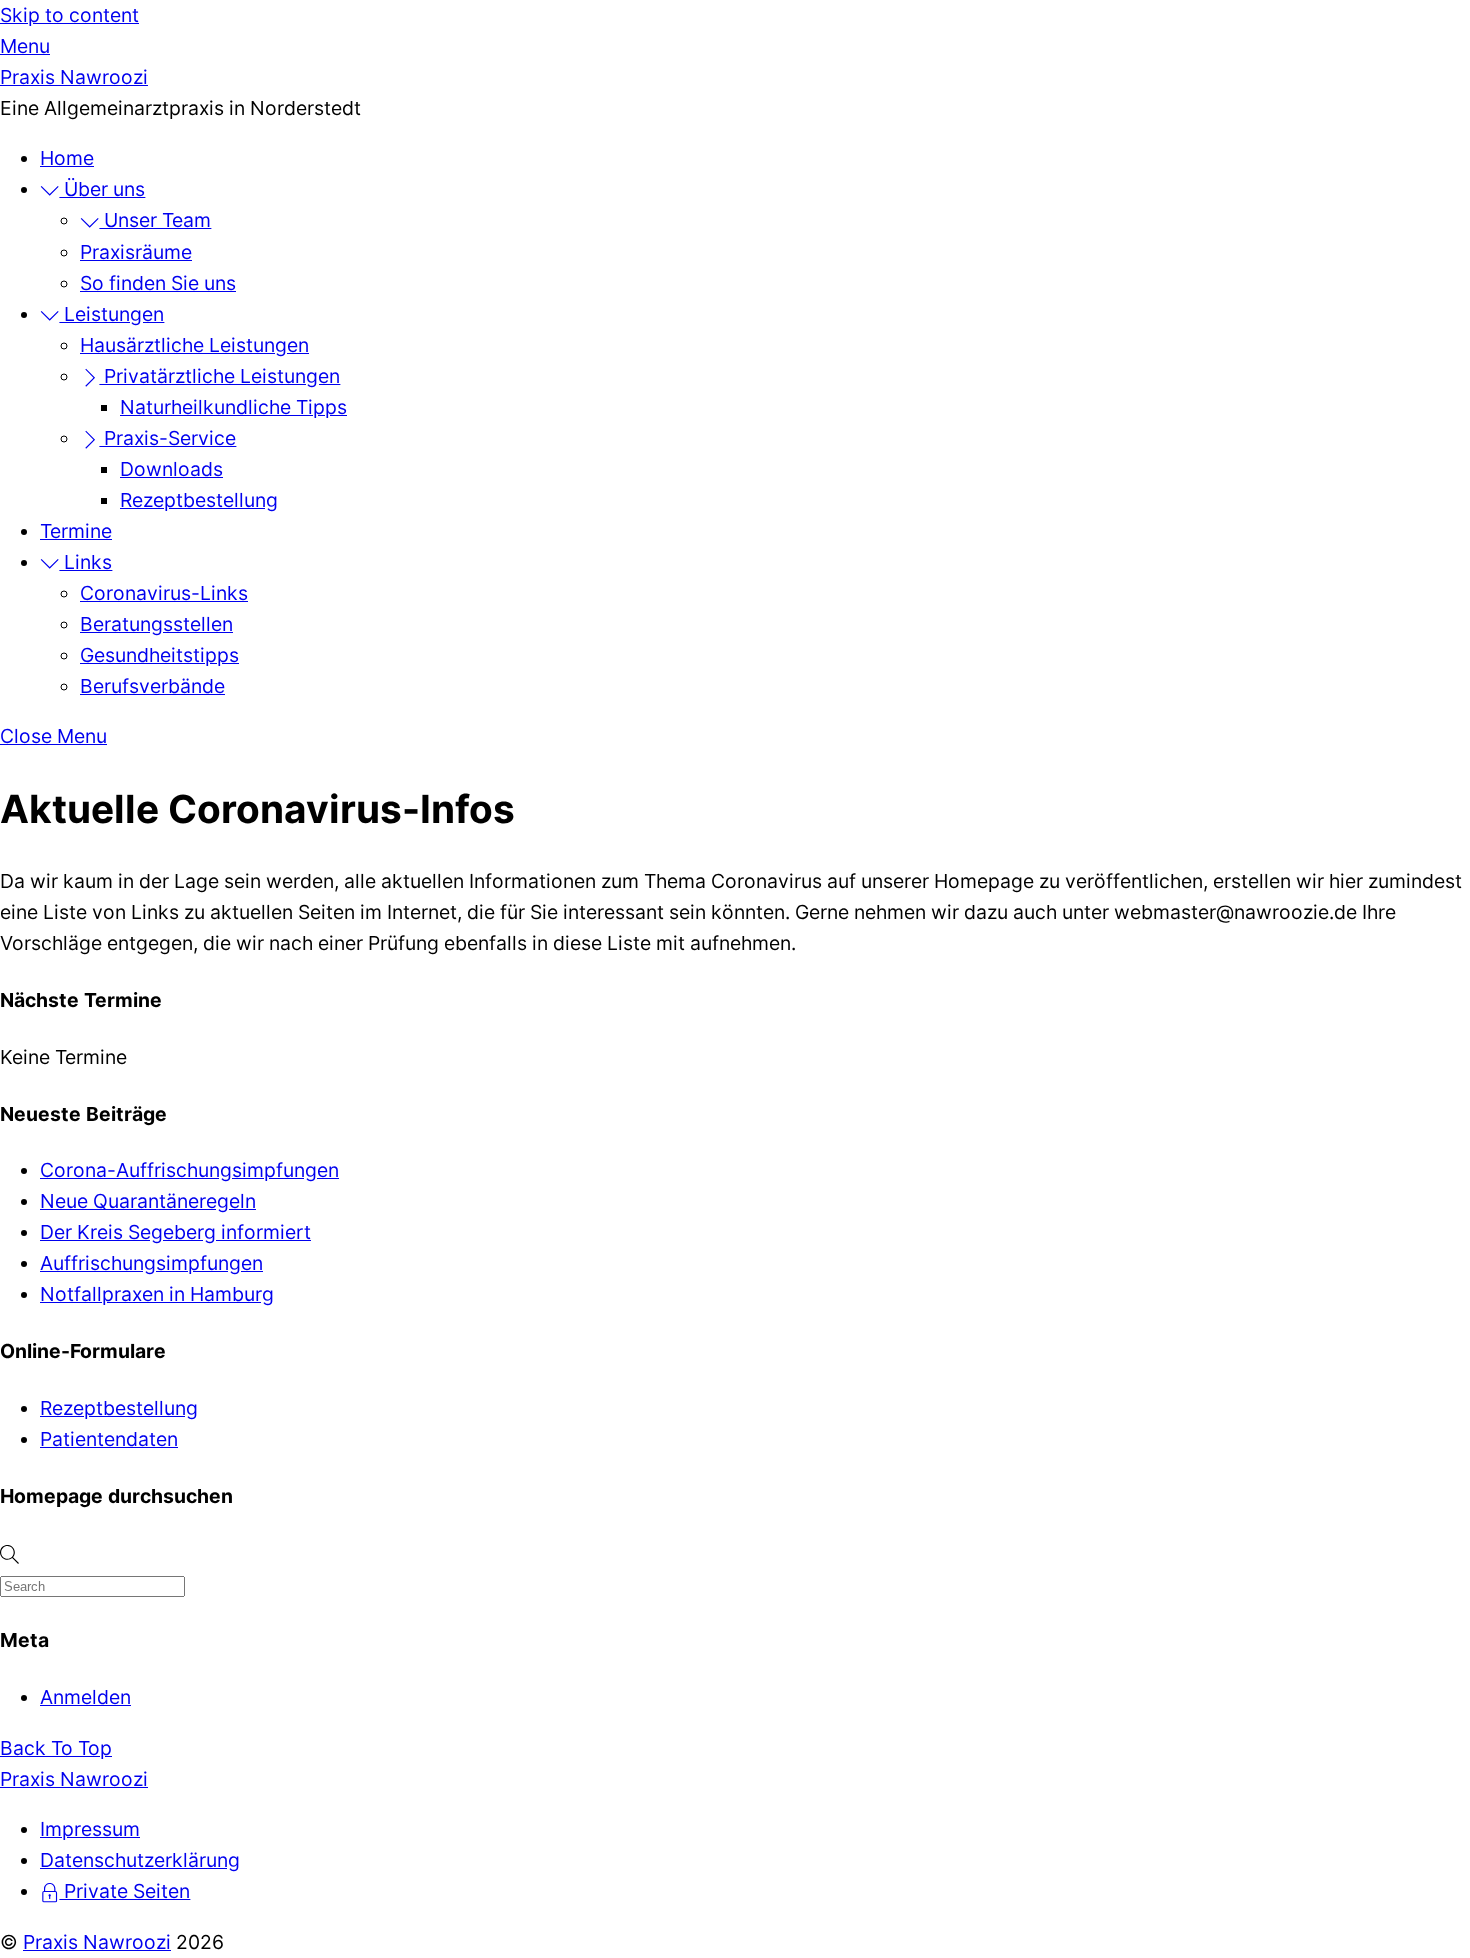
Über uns (102, 189)
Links (85, 562)
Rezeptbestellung (199, 500)
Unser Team (155, 220)
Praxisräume (136, 252)
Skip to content (69, 15)
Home (67, 158)
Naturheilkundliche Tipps (233, 407)
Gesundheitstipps (159, 655)
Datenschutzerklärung (140, 1860)
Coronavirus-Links (164, 593)
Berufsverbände (152, 686)
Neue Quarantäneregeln (148, 1201)
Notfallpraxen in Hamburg (157, 1294)
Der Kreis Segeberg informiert (175, 1232)
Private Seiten (124, 1891)
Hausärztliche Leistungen (194, 345)
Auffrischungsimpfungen (151, 1263)
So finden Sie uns (158, 283)
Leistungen (111, 314)
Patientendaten (109, 1439)
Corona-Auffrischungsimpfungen (189, 1170)
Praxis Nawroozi (97, 1942)
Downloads (171, 469)
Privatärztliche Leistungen (219, 376)
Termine (76, 531)
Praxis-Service (167, 438)
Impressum (90, 1829)
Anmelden (85, 1697)
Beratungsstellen (156, 624)
